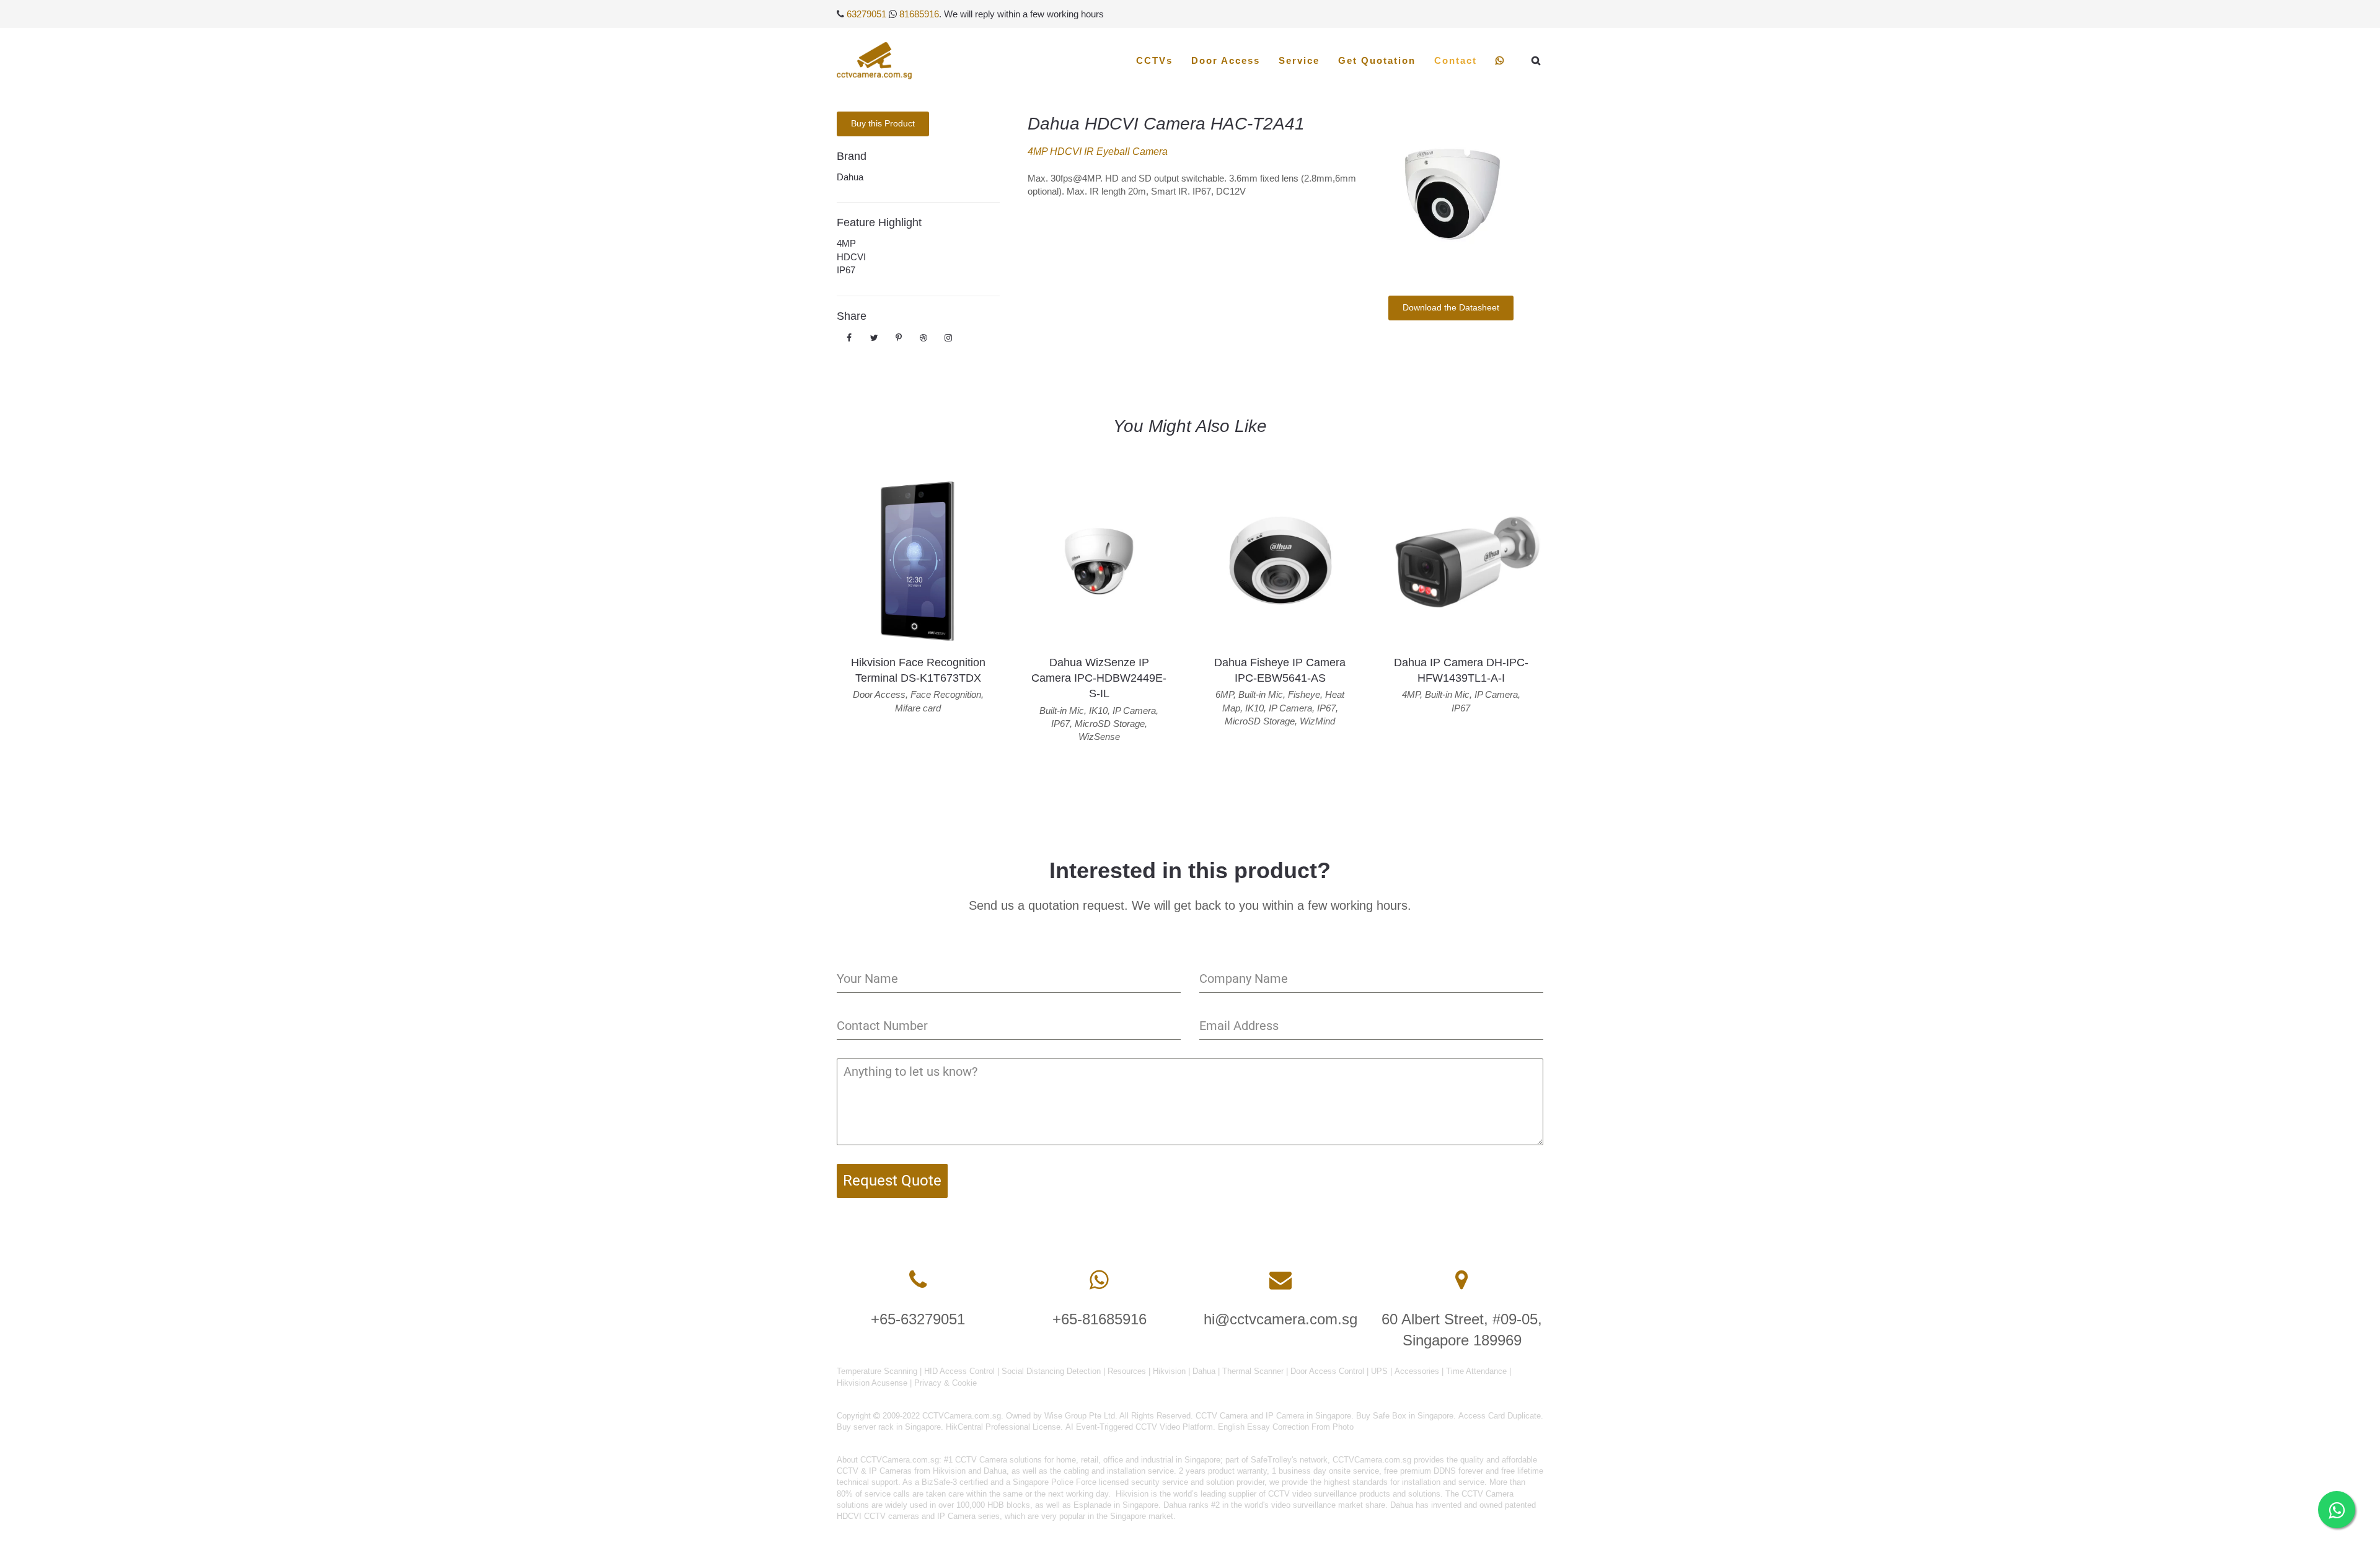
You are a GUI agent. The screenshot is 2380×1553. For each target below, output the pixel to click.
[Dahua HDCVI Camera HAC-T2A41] (1451, 194)
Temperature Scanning (877, 1371)
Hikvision (1169, 1371)
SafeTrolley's (1274, 1460)
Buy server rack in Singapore (889, 1427)
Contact (1456, 60)
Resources (1127, 1371)
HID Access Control (959, 1371)
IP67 (846, 270)
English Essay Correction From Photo (1286, 1427)
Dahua (850, 177)
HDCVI (851, 257)
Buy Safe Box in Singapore (1405, 1416)
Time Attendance (1476, 1371)
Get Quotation (1377, 60)
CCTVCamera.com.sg (900, 1460)
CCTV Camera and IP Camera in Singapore (1273, 1416)
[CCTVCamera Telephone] (918, 1280)
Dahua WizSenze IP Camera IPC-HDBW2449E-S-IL (1099, 678)
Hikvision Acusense (872, 1383)
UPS (1379, 1371)
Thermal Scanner (1253, 1371)
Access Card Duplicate (1500, 1416)
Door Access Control (1327, 1371)
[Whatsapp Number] (1099, 1280)
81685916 (919, 14)
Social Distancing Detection (1051, 1371)
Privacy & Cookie (945, 1383)
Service (1299, 60)
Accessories (1417, 1371)
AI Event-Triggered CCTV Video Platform (1139, 1427)
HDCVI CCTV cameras (878, 1516)
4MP (846, 243)
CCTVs (1154, 60)
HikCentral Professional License (1003, 1427)
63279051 (866, 14)
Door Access (1226, 60)
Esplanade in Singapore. (1117, 1505)
